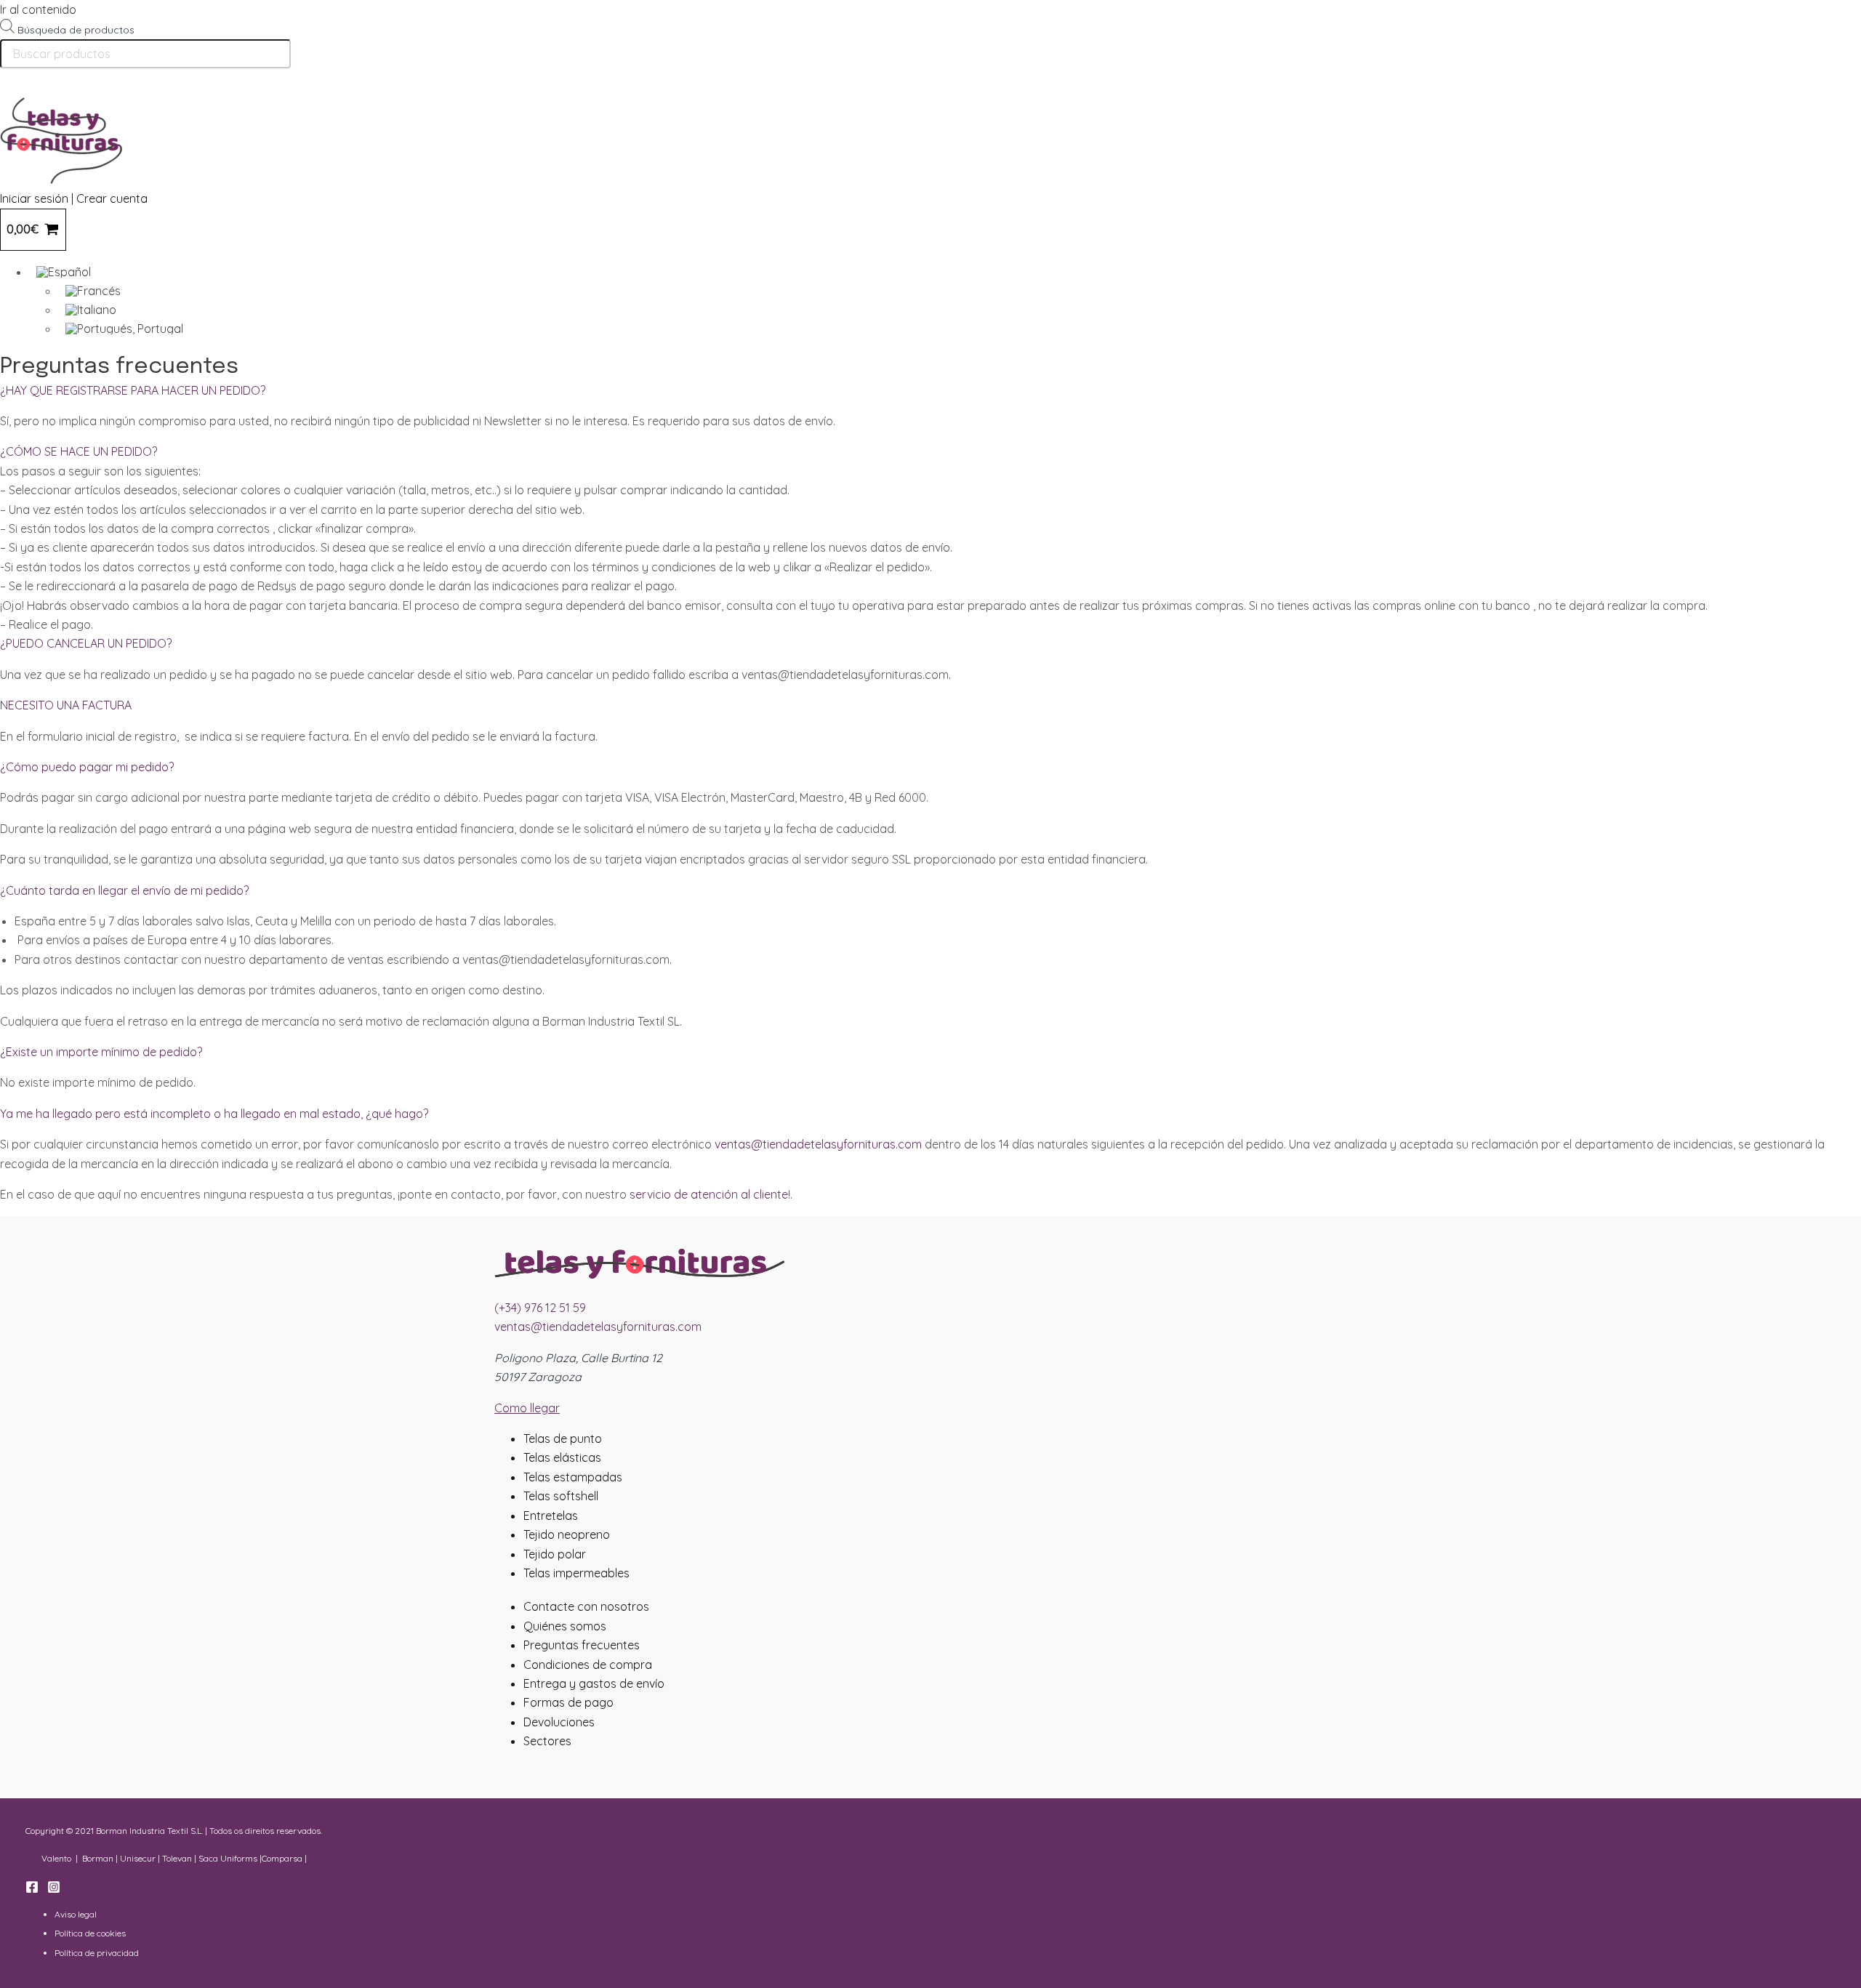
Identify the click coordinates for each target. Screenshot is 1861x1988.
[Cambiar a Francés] (480, 291)
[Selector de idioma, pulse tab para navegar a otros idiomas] (465, 272)
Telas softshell (561, 1496)
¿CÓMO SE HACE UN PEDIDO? (79, 451)
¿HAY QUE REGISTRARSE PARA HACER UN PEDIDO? (133, 390)
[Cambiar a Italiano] (480, 310)
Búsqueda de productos (76, 30)
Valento (56, 1858)
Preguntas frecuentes (582, 1645)
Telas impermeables (576, 1573)
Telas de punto (563, 1438)
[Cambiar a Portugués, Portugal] (480, 329)
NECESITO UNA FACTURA (66, 705)
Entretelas (551, 1516)
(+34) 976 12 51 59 (540, 1308)
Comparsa (282, 1858)
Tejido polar (555, 1554)
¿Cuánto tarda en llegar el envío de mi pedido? (124, 890)
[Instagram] (54, 1889)
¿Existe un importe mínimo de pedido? (101, 1052)
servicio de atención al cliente (709, 1194)
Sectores (547, 1741)
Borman (98, 1858)
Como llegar (527, 1408)
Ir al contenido (38, 9)
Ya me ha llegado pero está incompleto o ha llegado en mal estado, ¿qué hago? (214, 1114)
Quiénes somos (565, 1626)
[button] (930, 390)
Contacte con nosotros (586, 1606)
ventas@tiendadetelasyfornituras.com (818, 1144)
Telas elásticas (562, 1457)
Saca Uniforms (228, 1858)
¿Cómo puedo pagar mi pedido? (87, 767)
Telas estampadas (573, 1477)
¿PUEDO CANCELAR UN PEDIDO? (86, 643)
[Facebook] (32, 1889)
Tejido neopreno (567, 1534)
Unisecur (138, 1858)
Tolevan (177, 1858)
